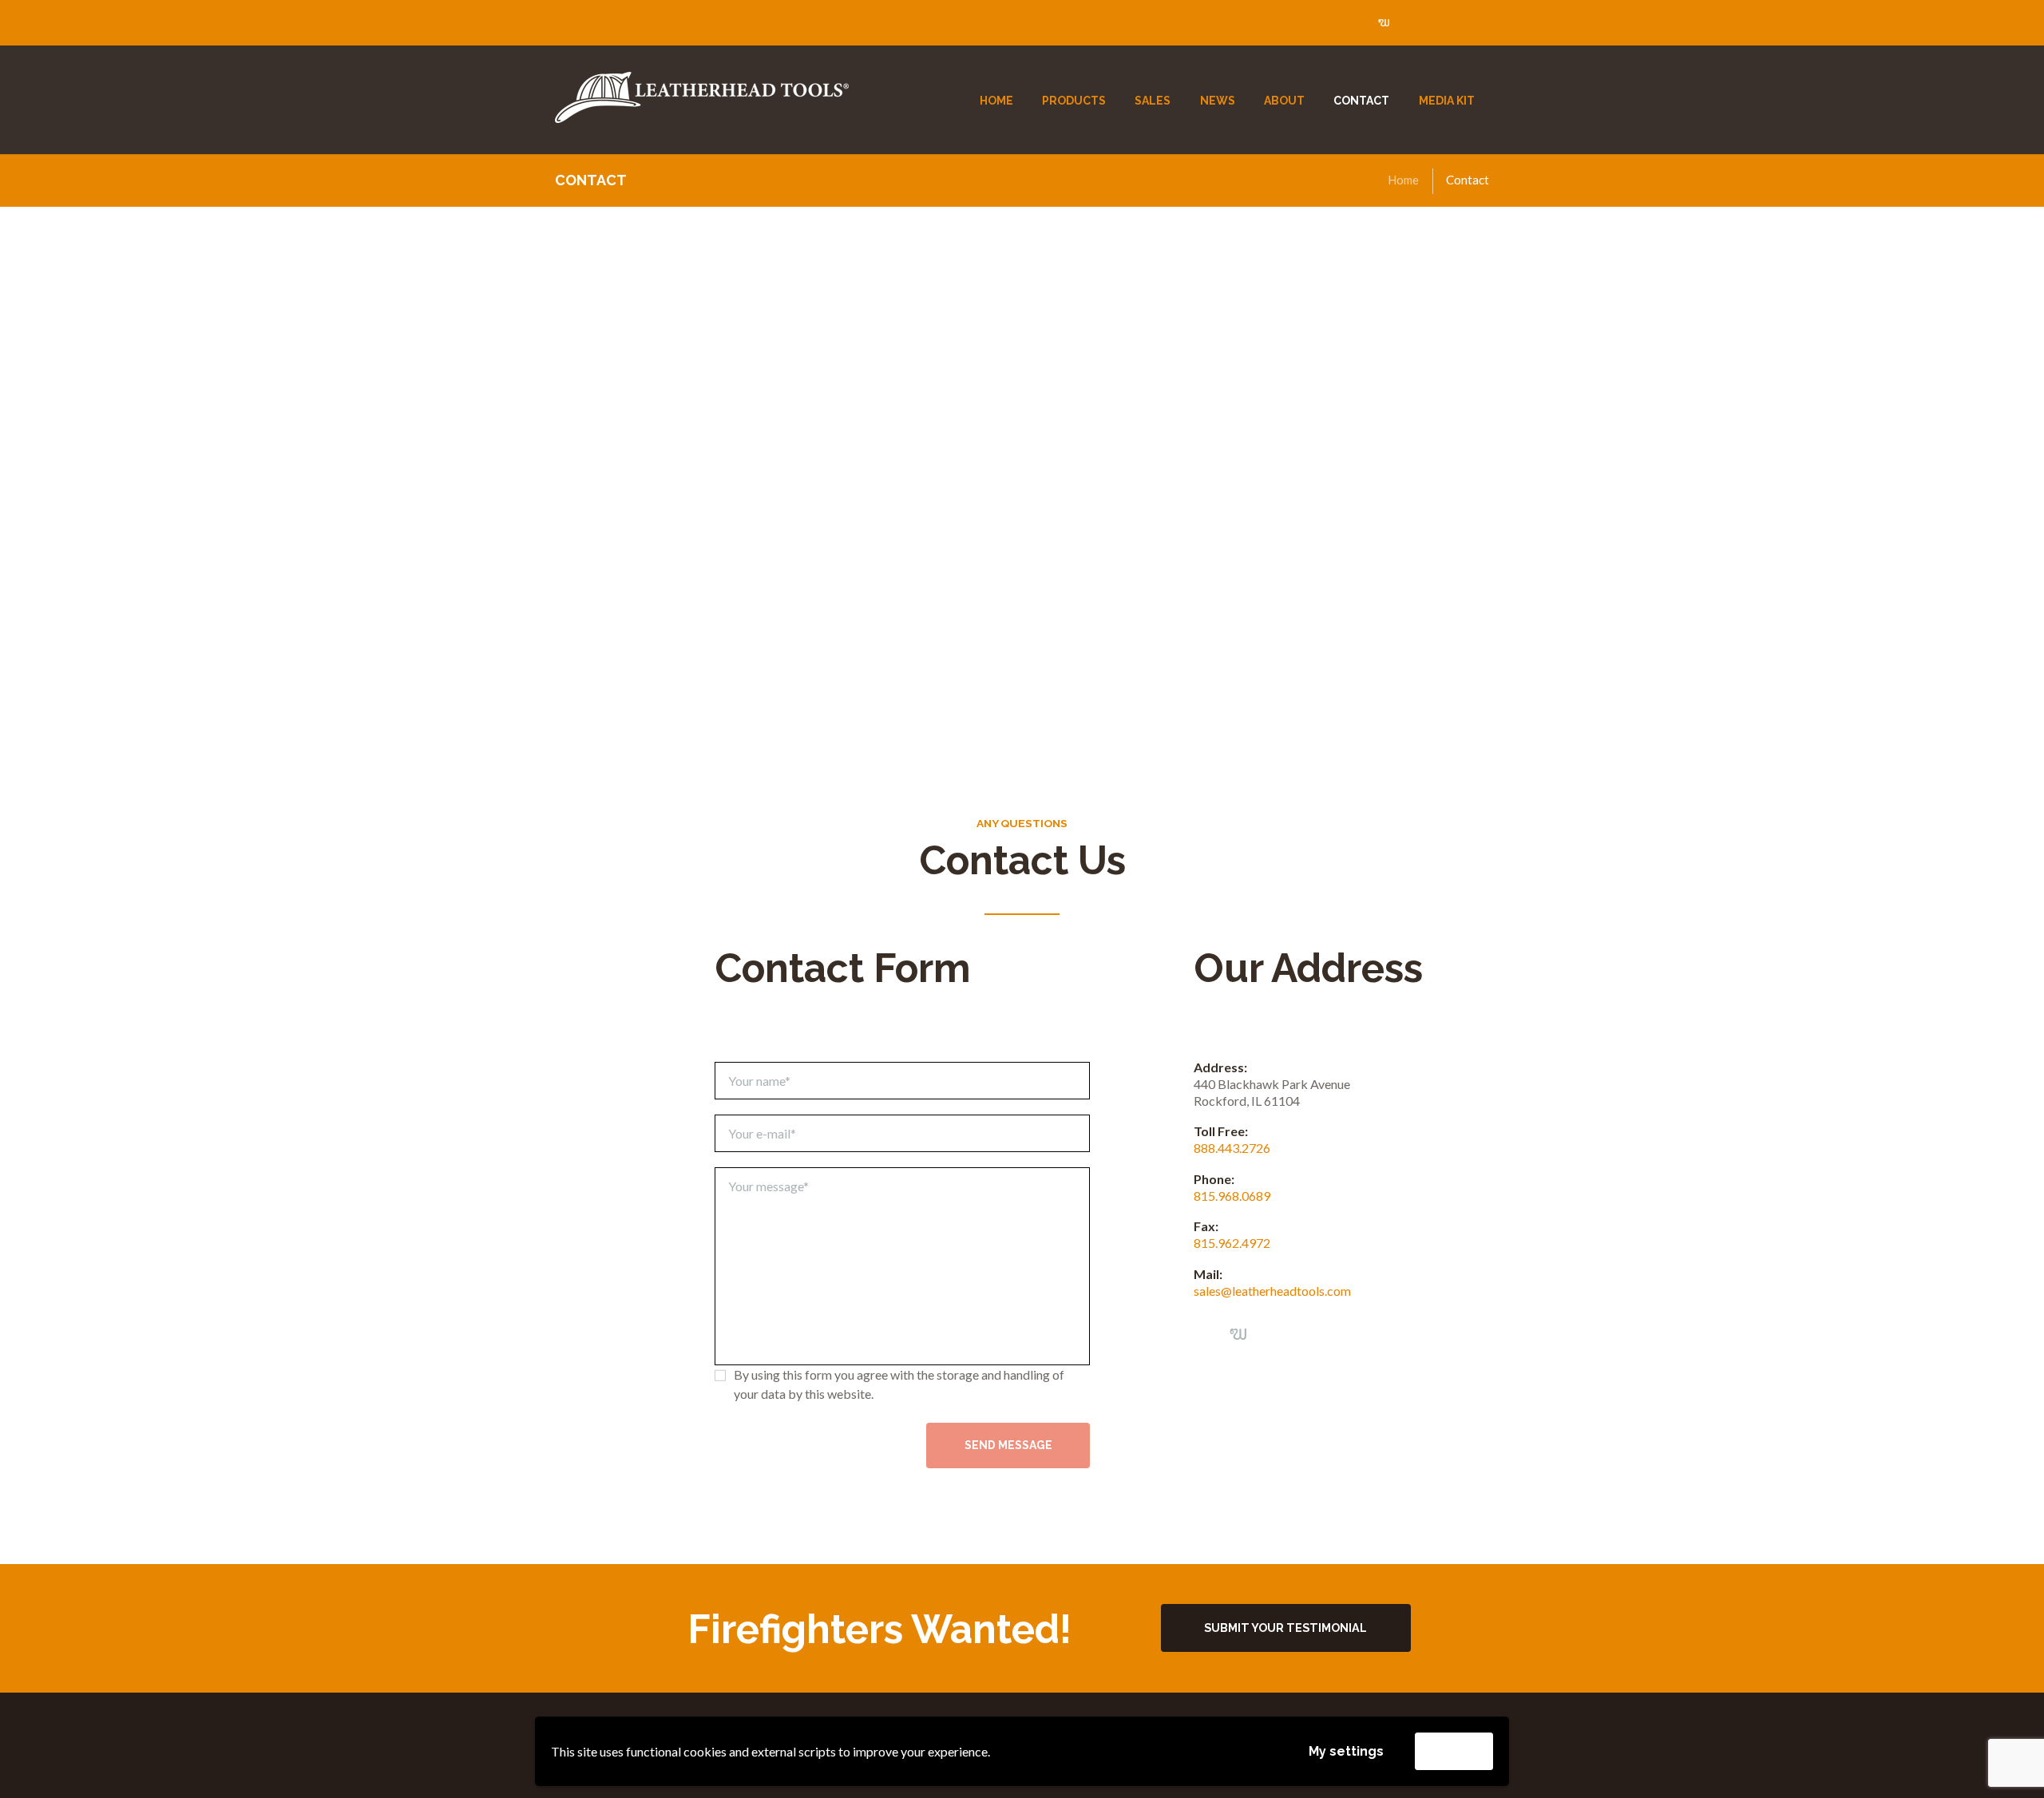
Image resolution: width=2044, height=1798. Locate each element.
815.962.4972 (1232, 1243)
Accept (1454, 1750)
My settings (1346, 1751)
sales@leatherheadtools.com (1272, 1291)
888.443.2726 (1232, 1148)
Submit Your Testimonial (1285, 1628)
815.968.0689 (1232, 1196)
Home (1403, 180)
